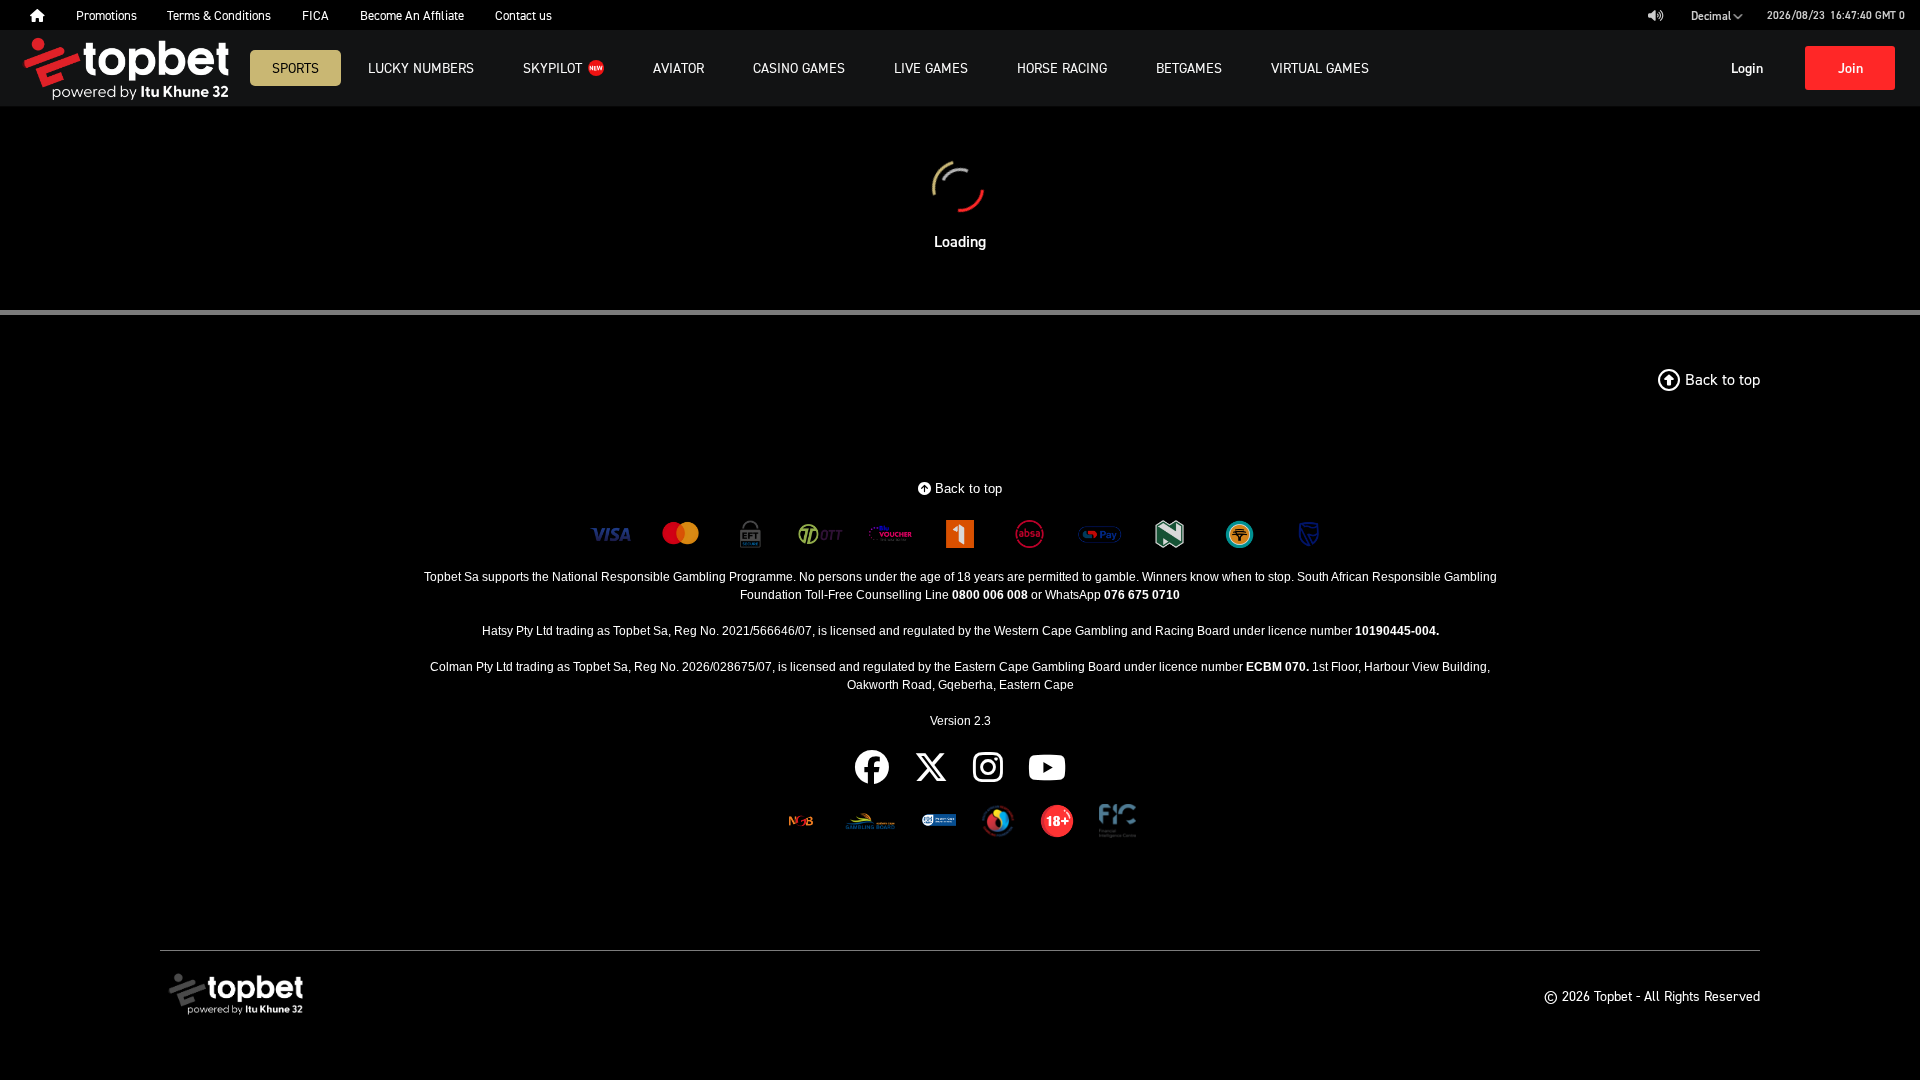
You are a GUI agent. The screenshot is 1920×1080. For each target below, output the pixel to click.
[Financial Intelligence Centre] (1117, 824)
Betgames (1189, 67)
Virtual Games (1320, 67)
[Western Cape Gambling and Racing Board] (939, 824)
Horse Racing (1062, 67)
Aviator (678, 67)
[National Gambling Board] (801, 824)
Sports (295, 67)
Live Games (931, 67)
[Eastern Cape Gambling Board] (870, 824)
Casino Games (799, 67)
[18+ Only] (1057, 824)
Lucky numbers (421, 67)
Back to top (966, 488)
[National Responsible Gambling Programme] (998, 824)
